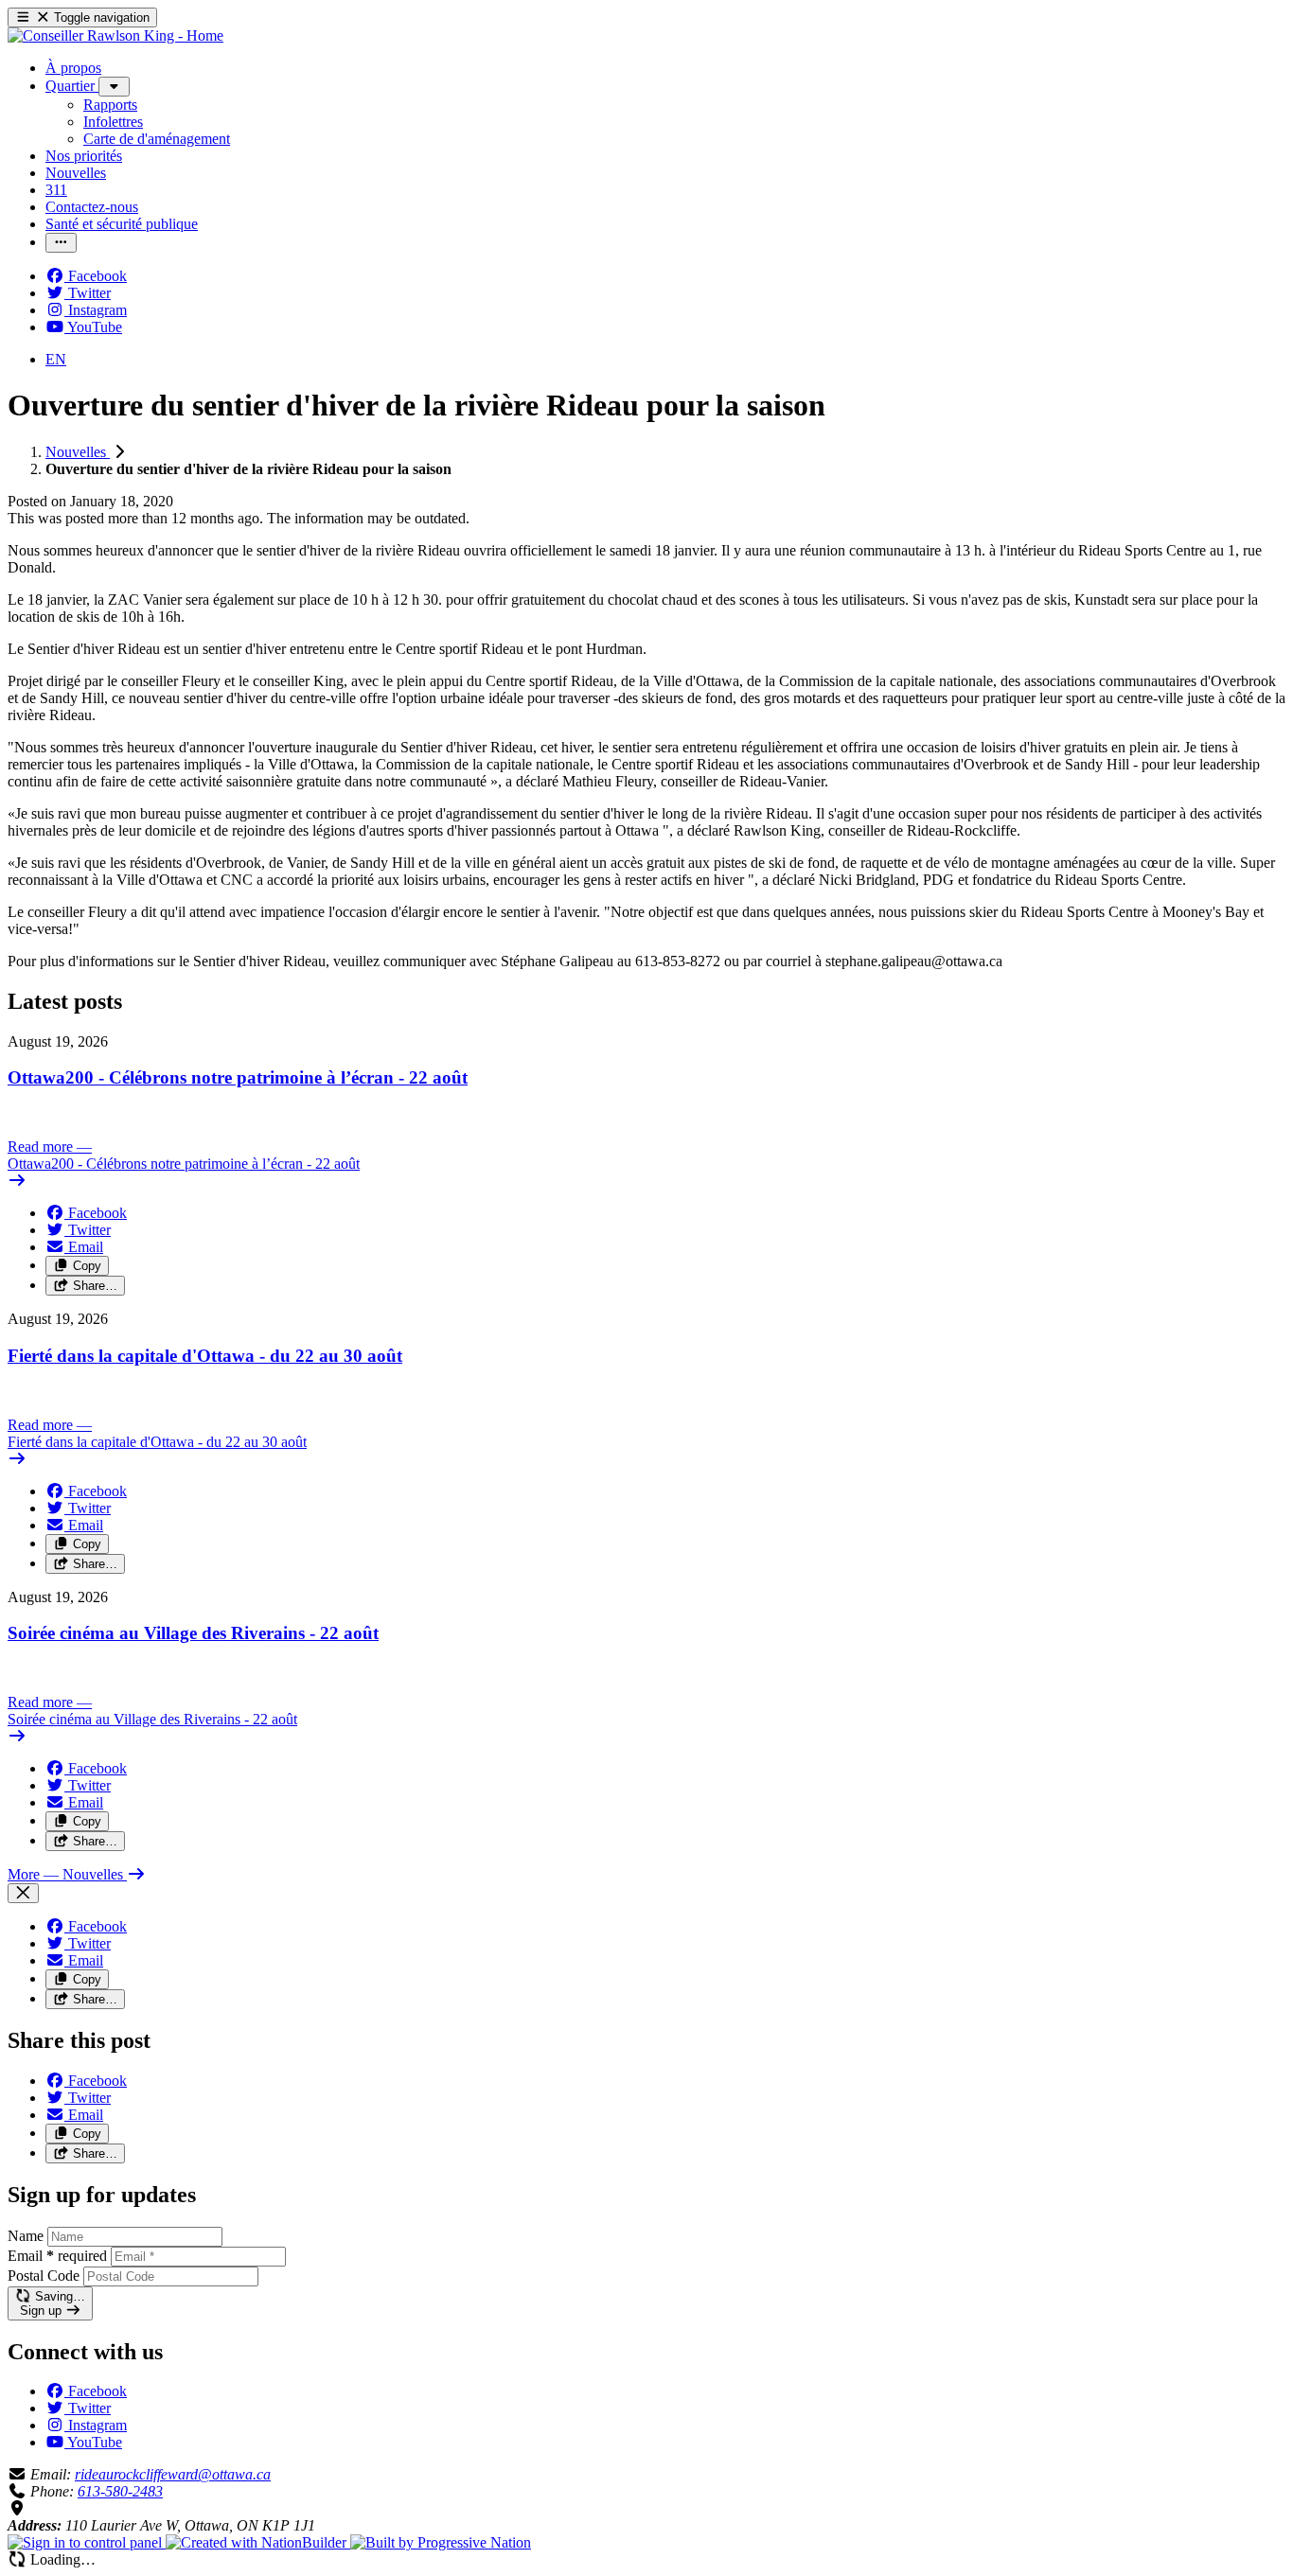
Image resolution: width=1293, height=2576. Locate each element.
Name (26, 2236)
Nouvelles (78, 452)
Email (57, 2256)
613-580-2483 (120, 2491)
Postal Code (44, 2276)
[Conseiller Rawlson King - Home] (115, 35)
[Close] (23, 1893)
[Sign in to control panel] (87, 2542)
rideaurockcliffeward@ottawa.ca (173, 2474)
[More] (114, 87)
